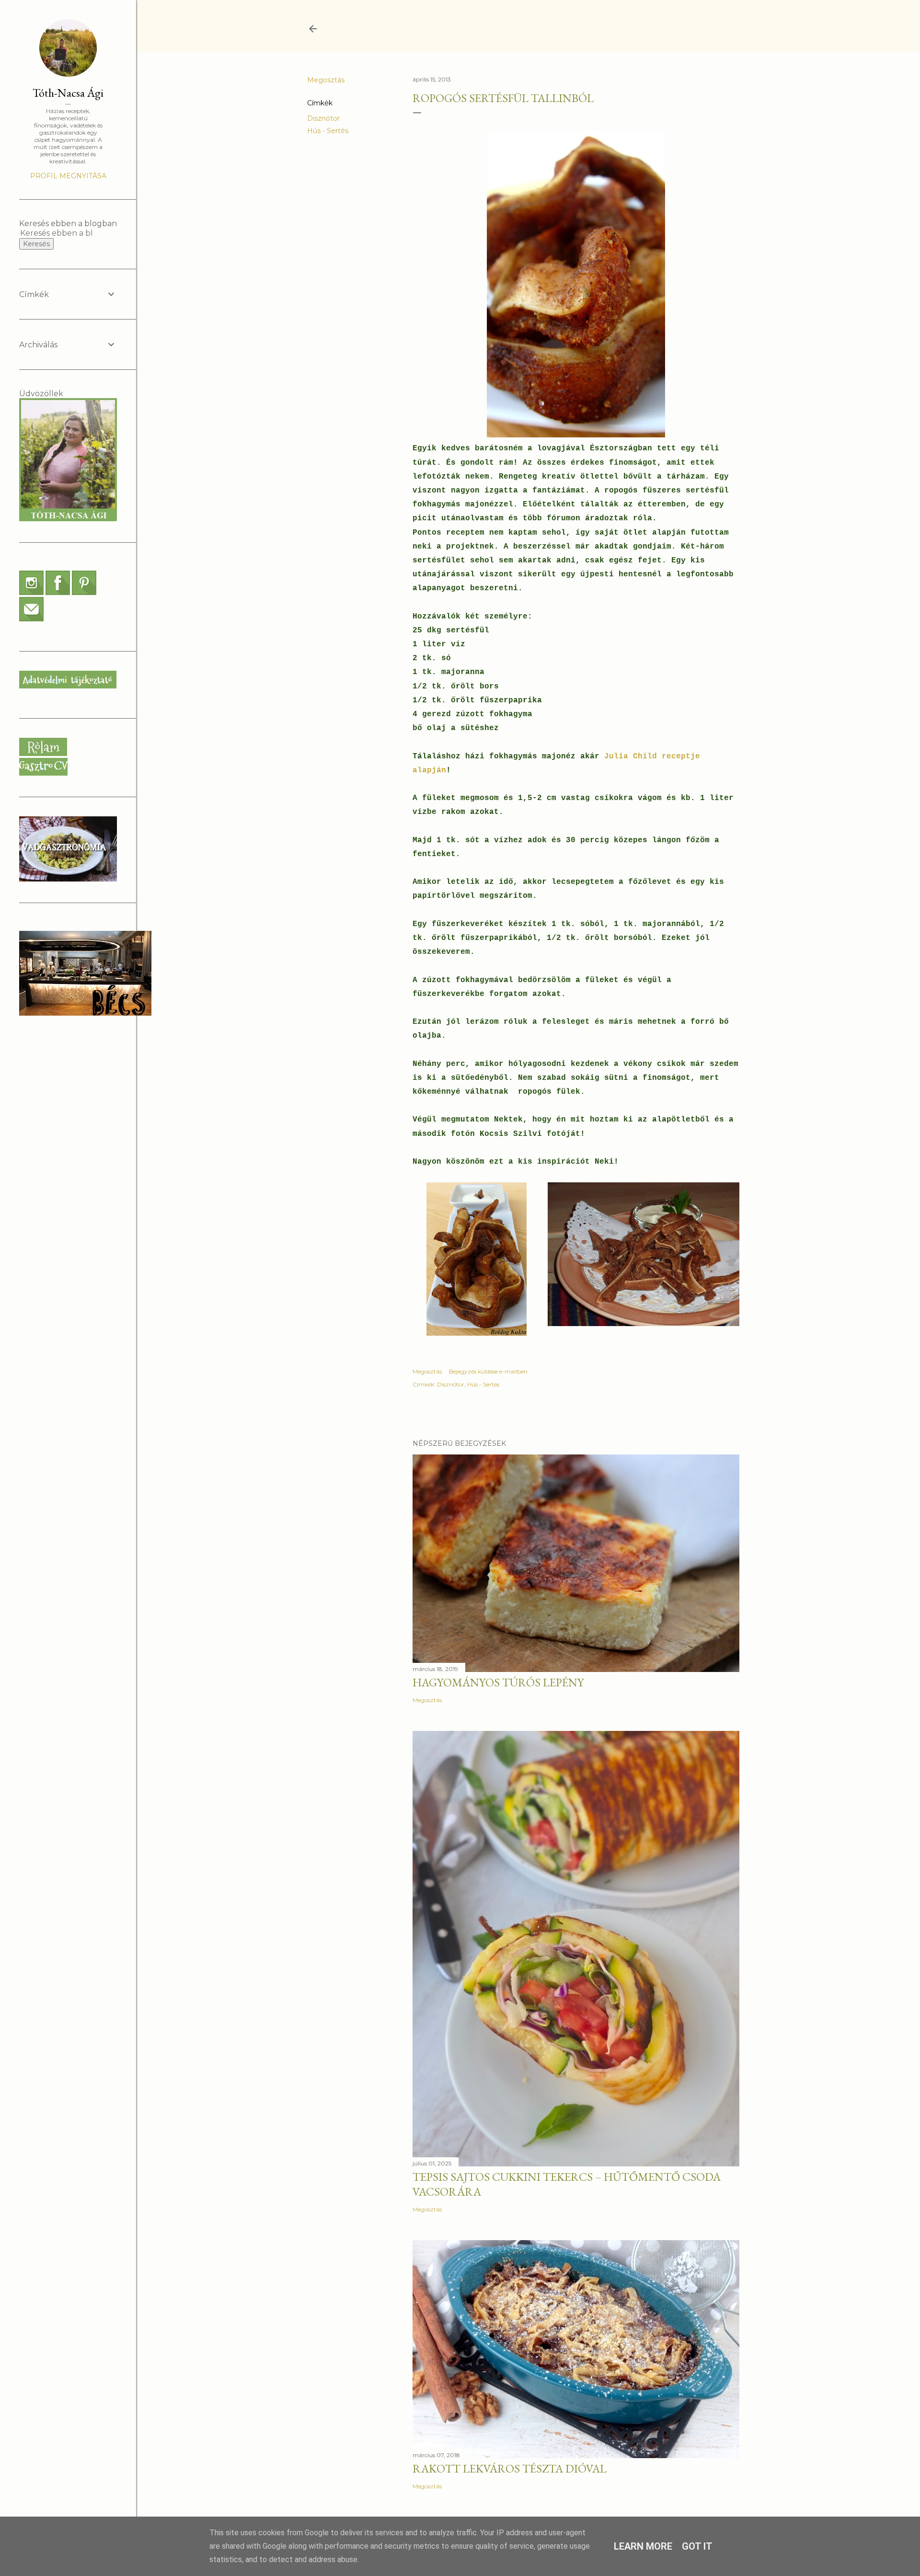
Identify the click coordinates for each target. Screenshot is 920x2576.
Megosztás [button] (326, 80)
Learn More (643, 2546)
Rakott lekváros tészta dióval (510, 2468)
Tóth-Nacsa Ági (68, 93)
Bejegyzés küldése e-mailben (488, 1371)
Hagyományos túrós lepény (498, 1682)
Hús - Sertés (328, 131)
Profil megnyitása (68, 176)
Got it (697, 2546)
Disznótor (323, 118)
